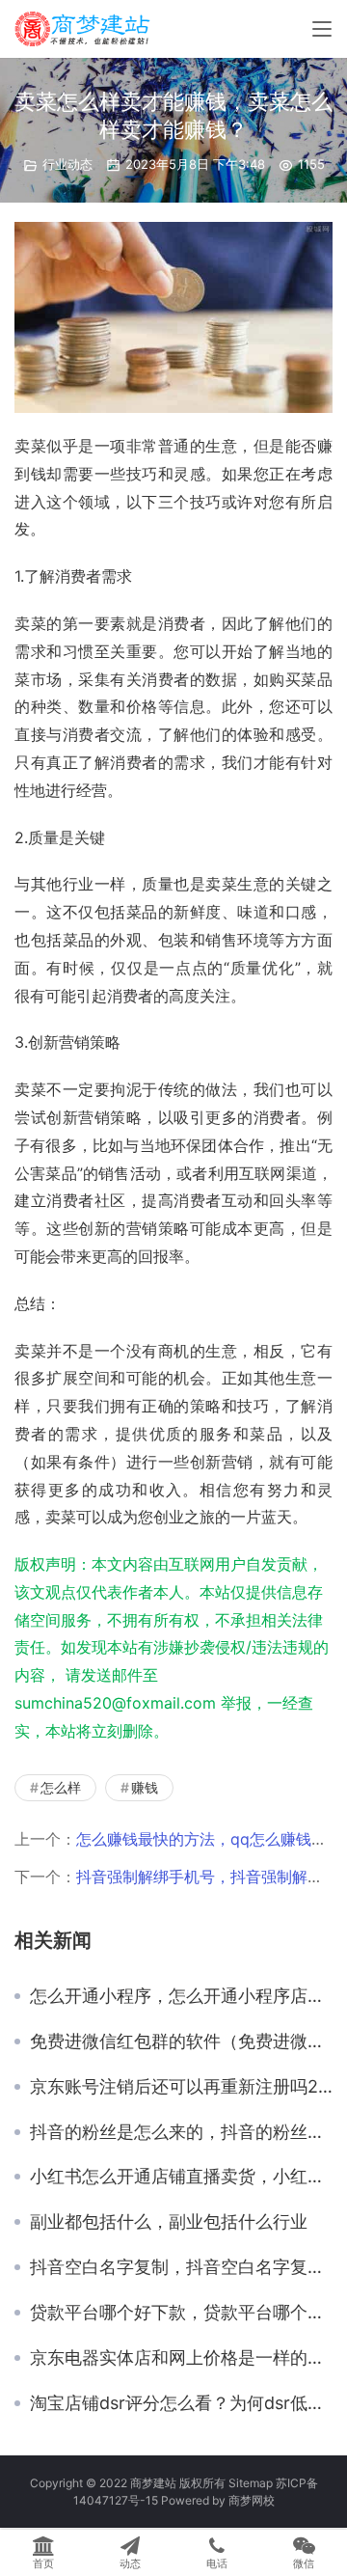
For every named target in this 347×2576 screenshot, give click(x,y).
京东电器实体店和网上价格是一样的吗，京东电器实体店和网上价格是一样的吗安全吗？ (181, 2358)
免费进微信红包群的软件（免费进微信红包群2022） (181, 2042)
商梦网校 (252, 2500)
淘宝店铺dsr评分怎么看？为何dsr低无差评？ (181, 2403)
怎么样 (61, 1787)
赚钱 (145, 1787)
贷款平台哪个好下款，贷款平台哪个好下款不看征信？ (181, 2313)
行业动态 (67, 164)
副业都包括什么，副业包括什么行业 (169, 2222)
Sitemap (251, 2483)
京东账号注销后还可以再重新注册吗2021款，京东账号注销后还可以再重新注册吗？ (181, 2087)
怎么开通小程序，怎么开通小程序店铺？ (181, 1996)
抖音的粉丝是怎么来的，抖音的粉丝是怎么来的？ (181, 2132)
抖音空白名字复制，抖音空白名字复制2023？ (181, 2267)
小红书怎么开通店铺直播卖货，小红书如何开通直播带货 (181, 2177)
